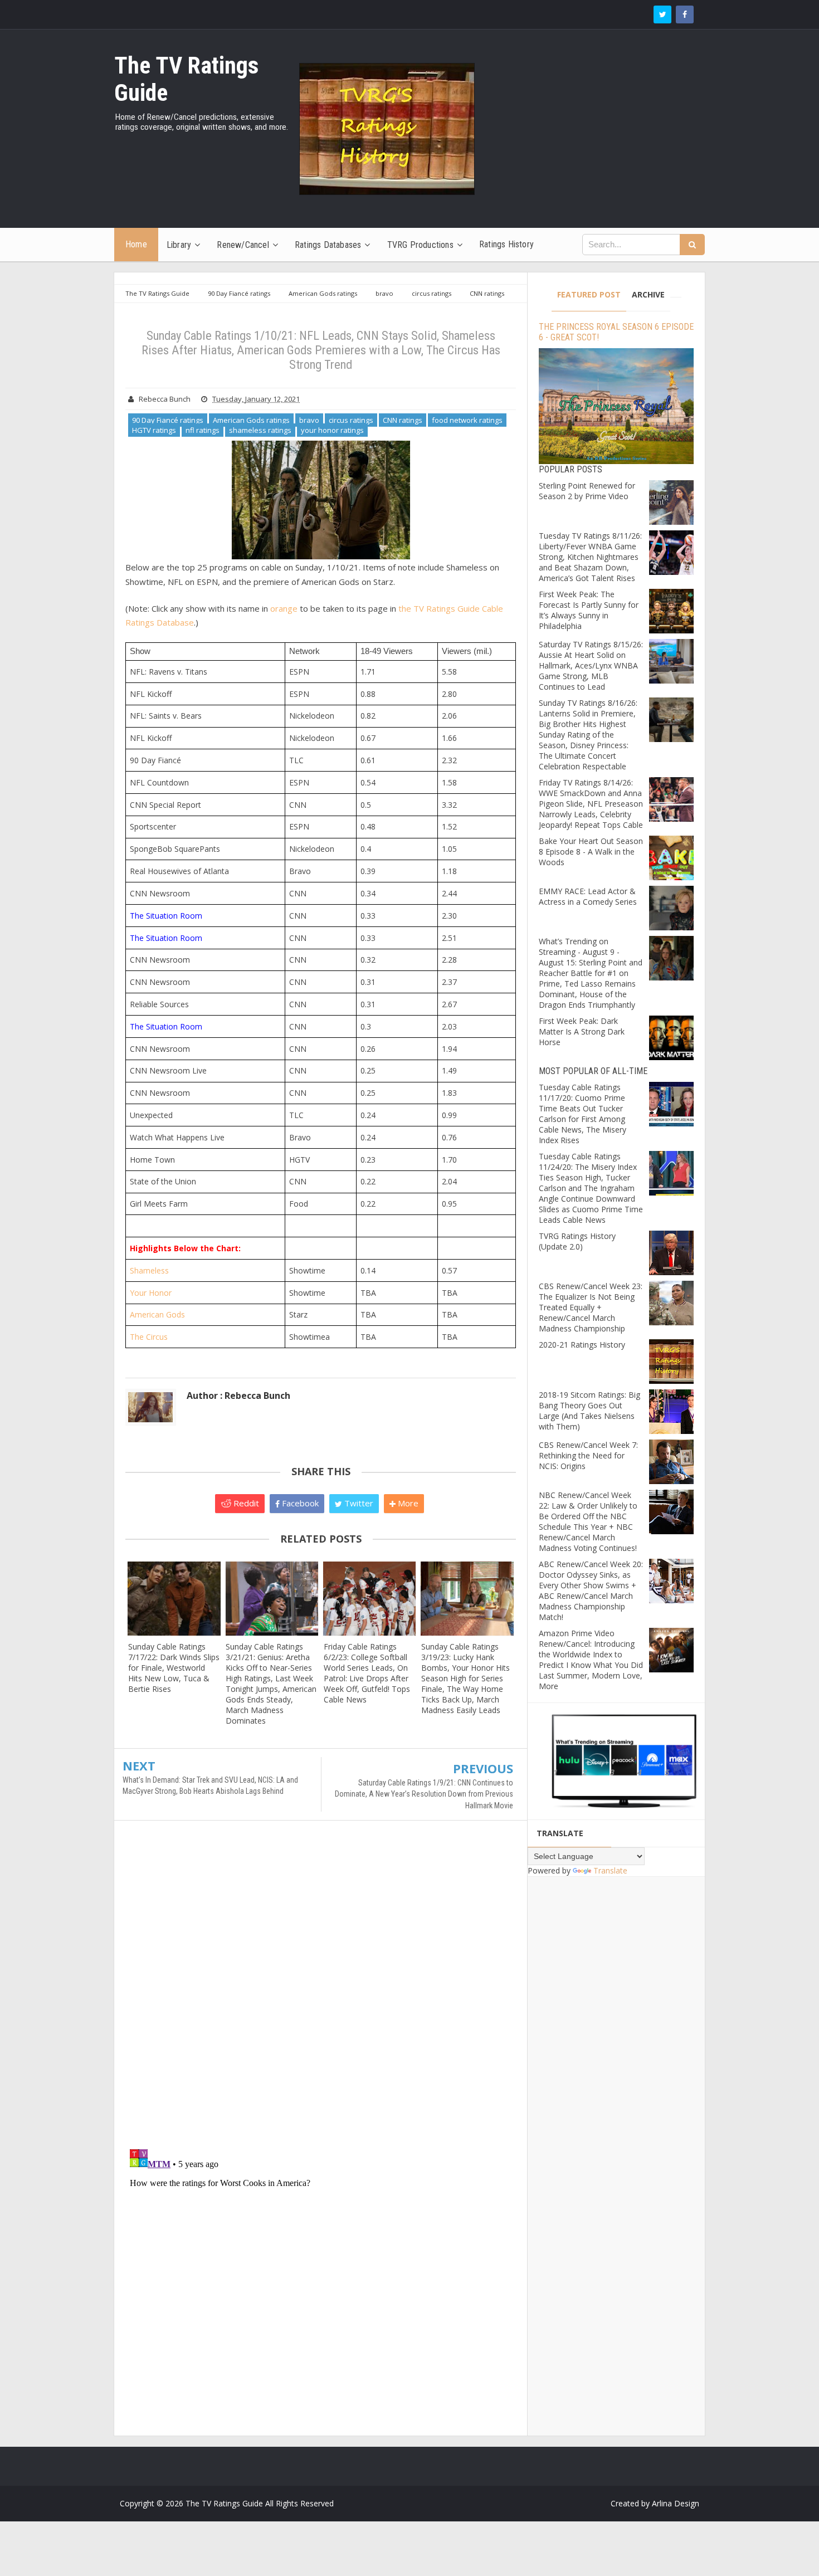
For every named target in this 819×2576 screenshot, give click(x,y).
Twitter (358, 1503)
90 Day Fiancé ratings (168, 420)
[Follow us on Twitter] (662, 14)
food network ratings (467, 420)
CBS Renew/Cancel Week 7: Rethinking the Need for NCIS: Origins (588, 1455)
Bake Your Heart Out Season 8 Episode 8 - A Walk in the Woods (591, 852)
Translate (610, 1870)
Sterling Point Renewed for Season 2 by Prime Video (587, 491)
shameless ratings (260, 430)
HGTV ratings (154, 430)
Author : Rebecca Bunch (238, 1396)
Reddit (245, 1503)
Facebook (299, 1503)
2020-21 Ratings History (582, 1345)
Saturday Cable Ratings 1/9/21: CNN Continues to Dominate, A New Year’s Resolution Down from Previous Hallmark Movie (424, 1794)
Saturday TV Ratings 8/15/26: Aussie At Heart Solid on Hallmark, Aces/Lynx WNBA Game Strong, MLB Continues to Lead (591, 665)
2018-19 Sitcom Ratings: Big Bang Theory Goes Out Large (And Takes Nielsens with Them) (589, 1411)
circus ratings (351, 420)
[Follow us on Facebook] (685, 14)
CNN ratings (403, 420)
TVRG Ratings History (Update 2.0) (577, 1241)
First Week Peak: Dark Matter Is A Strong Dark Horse (582, 1031)
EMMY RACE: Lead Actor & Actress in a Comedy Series (588, 896)
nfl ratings (203, 430)
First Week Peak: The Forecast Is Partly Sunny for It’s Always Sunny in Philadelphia (589, 610)
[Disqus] (321, 1990)
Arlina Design (676, 2503)
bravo (309, 420)
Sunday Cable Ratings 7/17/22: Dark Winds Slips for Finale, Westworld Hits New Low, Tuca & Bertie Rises (174, 1668)
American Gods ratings (251, 420)
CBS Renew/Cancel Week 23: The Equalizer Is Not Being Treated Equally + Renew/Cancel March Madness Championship (591, 1307)
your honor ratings (332, 430)
